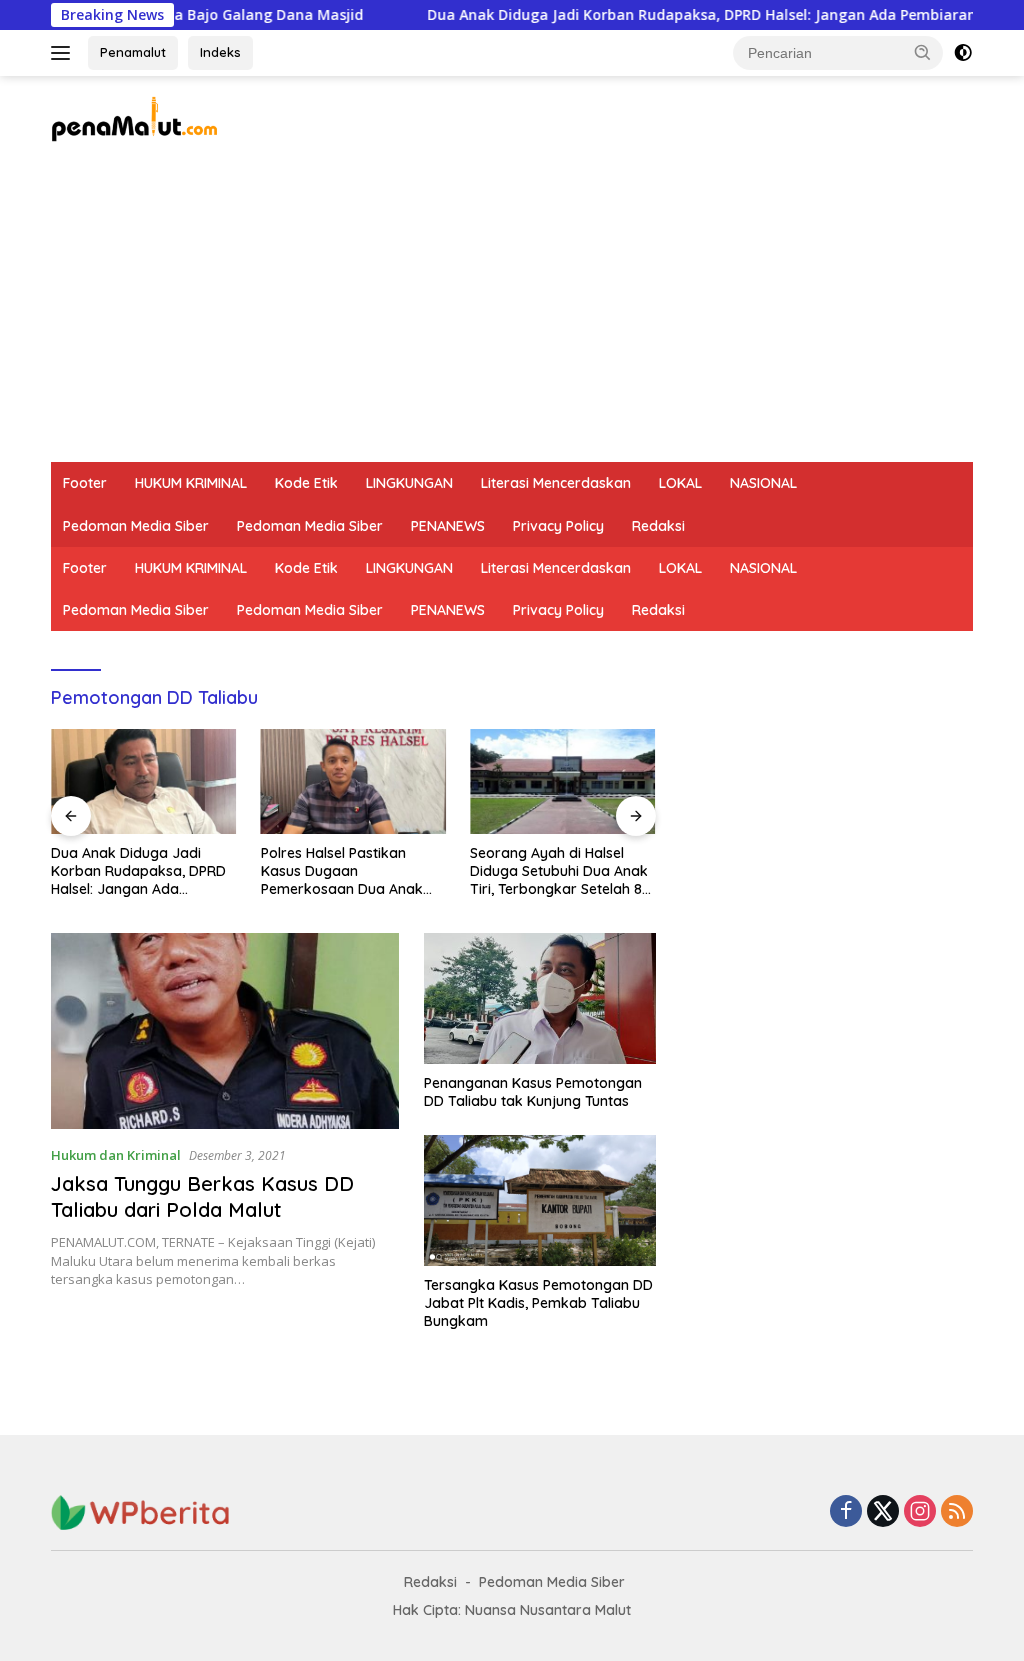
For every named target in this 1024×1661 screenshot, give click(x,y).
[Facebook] (846, 1512)
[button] (923, 52)
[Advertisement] (512, 312)
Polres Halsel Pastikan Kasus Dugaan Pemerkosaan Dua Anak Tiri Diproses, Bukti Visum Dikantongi (135, 871)
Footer (85, 483)
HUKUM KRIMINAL (191, 483)
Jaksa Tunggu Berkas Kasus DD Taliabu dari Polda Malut (202, 1196)
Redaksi (658, 526)
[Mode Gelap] (963, 53)
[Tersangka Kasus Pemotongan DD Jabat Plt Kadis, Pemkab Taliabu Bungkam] (540, 1200)
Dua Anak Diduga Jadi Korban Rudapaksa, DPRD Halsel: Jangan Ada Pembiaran (648, 15)
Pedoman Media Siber (136, 526)
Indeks (220, 52)
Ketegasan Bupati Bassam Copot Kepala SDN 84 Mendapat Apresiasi (558, 871)
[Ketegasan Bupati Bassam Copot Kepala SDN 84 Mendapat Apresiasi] (563, 781)
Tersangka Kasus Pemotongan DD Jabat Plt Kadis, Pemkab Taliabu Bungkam (538, 1303)
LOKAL (680, 483)
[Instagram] (920, 1512)
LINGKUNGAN (409, 483)
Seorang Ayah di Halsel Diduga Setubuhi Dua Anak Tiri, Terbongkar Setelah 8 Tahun (350, 871)
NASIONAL (763, 483)
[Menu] (64, 53)
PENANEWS (448, 526)
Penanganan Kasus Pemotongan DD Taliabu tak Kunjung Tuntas (533, 1092)
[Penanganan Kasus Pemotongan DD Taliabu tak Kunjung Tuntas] (540, 998)
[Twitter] (883, 1512)
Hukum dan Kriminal (116, 1155)
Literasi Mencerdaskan (556, 483)
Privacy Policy (558, 526)
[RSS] (957, 1512)
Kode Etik (306, 483)
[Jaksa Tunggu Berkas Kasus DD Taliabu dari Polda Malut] (225, 1031)
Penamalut (133, 52)
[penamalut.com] (136, 117)
